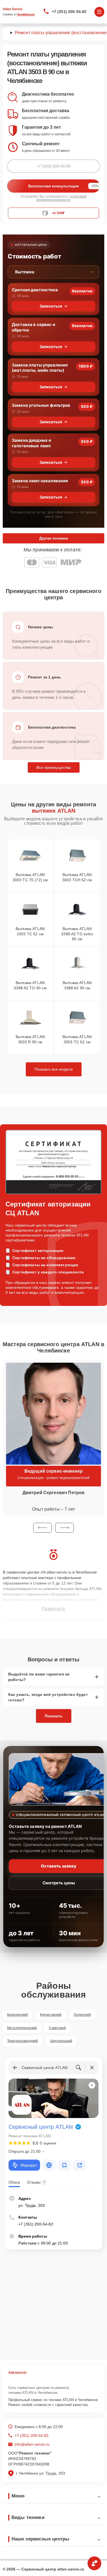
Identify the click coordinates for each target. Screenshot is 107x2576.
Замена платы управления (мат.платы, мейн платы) (40, 368)
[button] (43, 1528)
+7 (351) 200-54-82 (69, 12)
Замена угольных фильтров (41, 405)
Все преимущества (54, 767)
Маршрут (29, 2165)
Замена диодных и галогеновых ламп (31, 443)
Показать (54, 1716)
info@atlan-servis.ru (32, 2444)
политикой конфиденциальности (62, 198)
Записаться (51, 306)
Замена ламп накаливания (40, 481)
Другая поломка (54, 538)
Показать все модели (54, 1069)
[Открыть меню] (99, 12)
